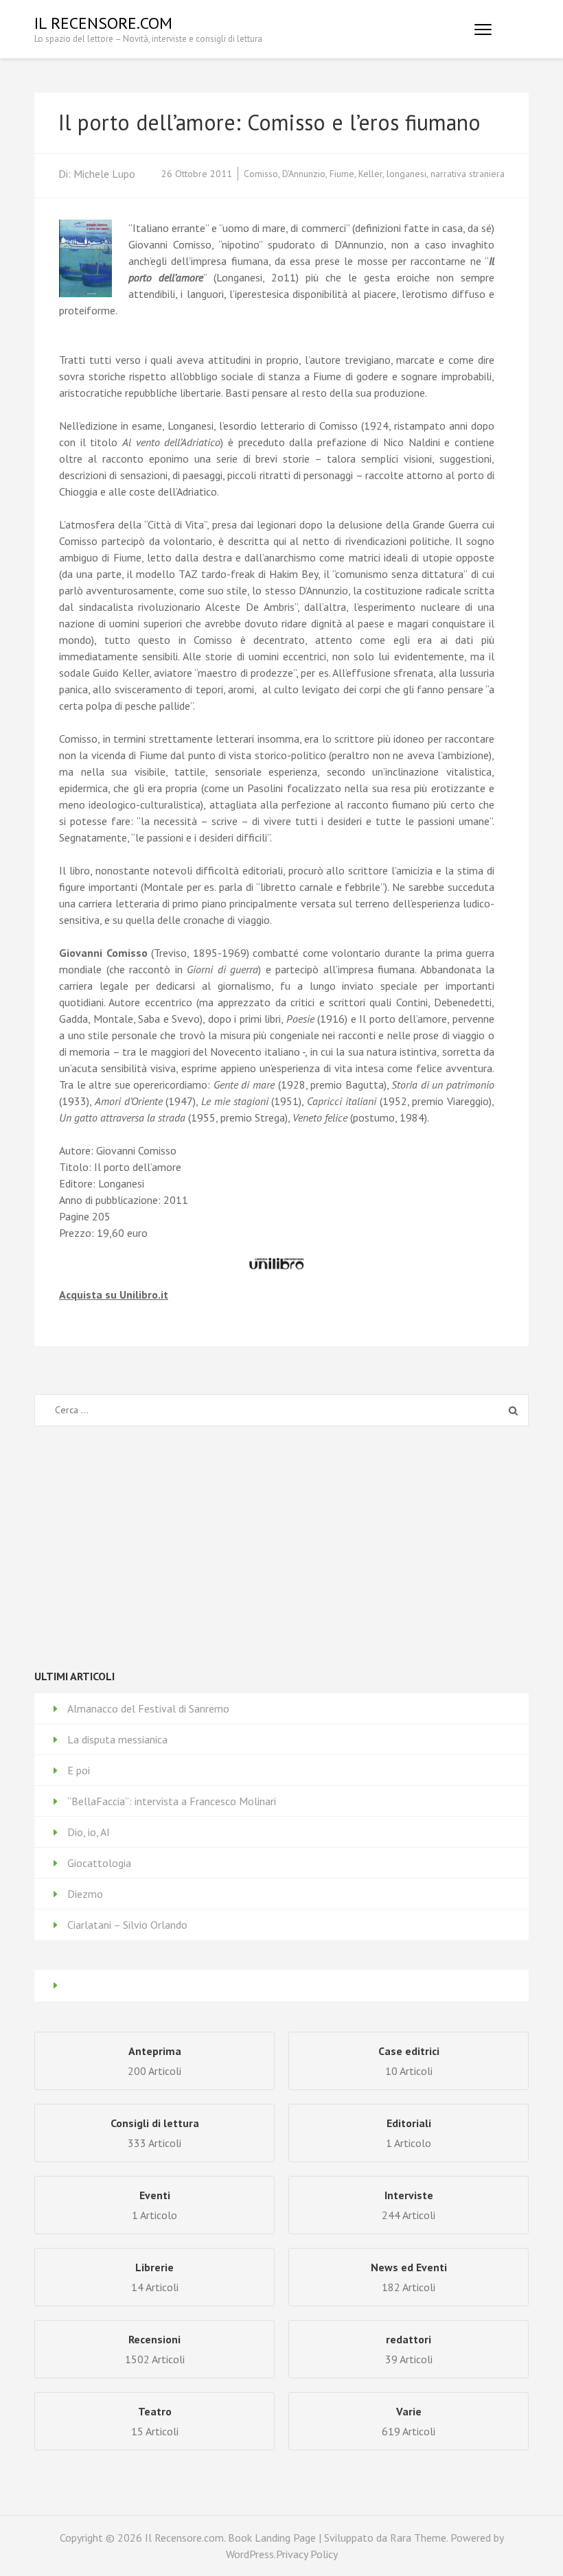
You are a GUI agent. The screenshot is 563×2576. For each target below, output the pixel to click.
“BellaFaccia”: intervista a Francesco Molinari (172, 1801)
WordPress (250, 2554)
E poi (79, 1770)
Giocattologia (99, 1863)
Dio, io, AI (89, 1832)
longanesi (406, 174)
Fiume (342, 174)
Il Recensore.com (103, 23)
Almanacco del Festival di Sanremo (148, 1708)
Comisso (261, 174)
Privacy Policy (307, 2554)
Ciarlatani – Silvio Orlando (127, 1925)
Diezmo (85, 1894)
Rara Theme (418, 2538)
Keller (370, 174)
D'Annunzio (304, 174)
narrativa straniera (468, 174)
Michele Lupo (104, 174)
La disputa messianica (117, 1739)
